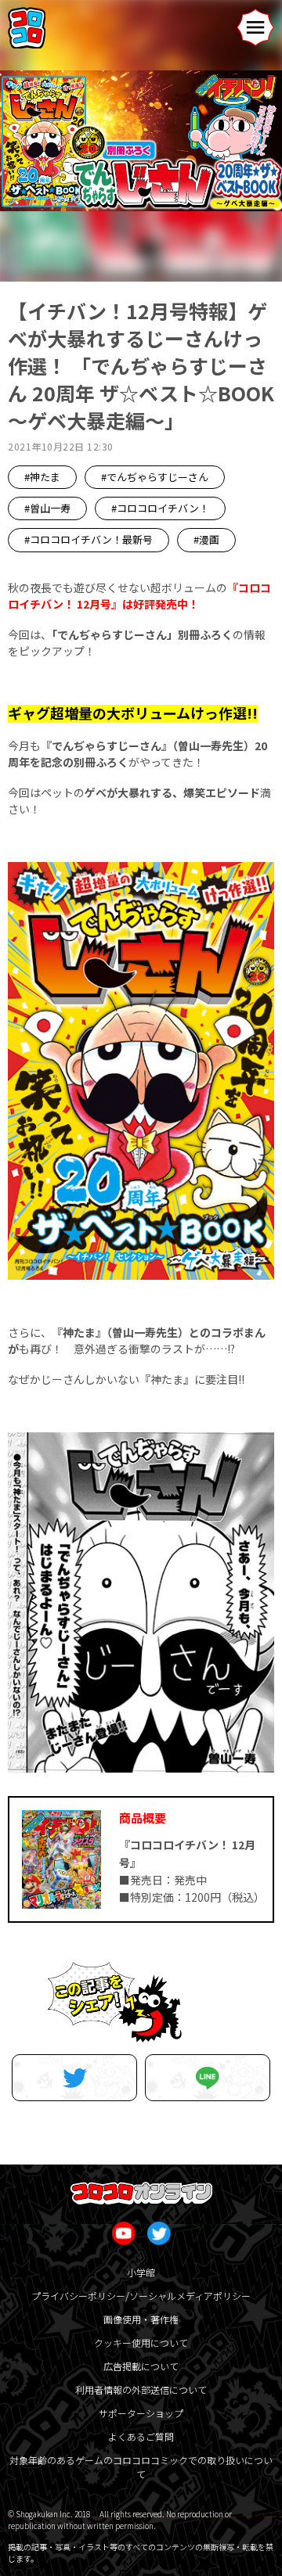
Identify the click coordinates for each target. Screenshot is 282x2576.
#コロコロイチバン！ (160, 508)
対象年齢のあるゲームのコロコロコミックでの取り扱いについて (141, 2467)
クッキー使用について (141, 2342)
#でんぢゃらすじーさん (155, 477)
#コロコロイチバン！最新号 (89, 539)
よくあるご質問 (141, 2436)
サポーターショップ (141, 2413)
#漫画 (206, 539)
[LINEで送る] (208, 2078)
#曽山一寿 (47, 508)
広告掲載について (141, 2366)
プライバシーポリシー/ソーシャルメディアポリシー (141, 2296)
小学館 (141, 2272)
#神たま (42, 477)
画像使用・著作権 (141, 2319)
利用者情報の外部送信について (141, 2389)
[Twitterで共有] (74, 2078)
